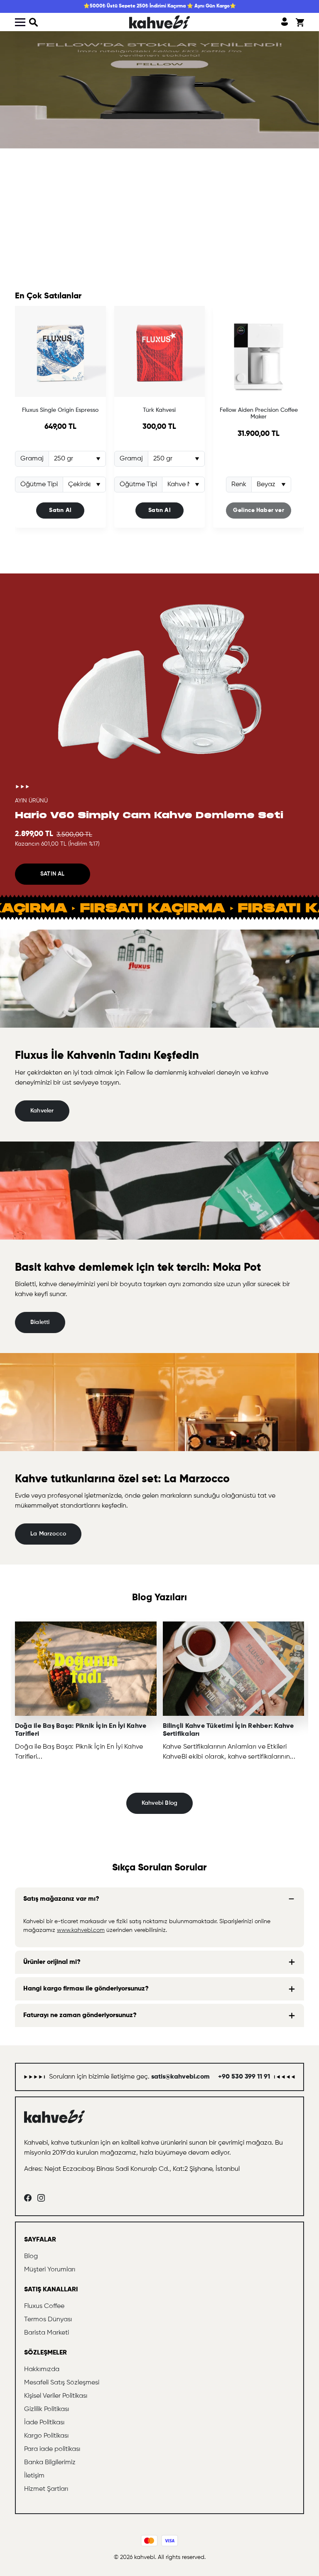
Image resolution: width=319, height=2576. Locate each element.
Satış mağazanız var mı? (61, 1899)
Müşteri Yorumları (50, 2270)
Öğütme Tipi (39, 485)
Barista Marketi (47, 2333)
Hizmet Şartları (46, 2489)
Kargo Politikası (46, 2436)
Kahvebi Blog (160, 1803)
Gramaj (32, 459)
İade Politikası (44, 2423)
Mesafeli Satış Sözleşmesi (62, 2383)
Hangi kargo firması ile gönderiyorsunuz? (86, 1989)
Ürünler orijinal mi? (52, 1962)
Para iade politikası (52, 2449)
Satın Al (60, 510)
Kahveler (42, 1111)
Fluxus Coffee (44, 2306)
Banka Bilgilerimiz (50, 2463)
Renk (239, 485)
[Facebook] (28, 2198)
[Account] (285, 22)
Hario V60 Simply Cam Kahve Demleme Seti (149, 815)
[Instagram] (41, 2198)
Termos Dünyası (48, 2320)
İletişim (34, 2476)
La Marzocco (48, 1534)
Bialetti (40, 1322)
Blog (31, 2256)
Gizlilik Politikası (47, 2409)
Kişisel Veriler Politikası (56, 2396)
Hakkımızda (42, 2369)
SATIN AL (53, 874)
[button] (34, 22)
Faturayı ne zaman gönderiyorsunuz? (80, 2015)
